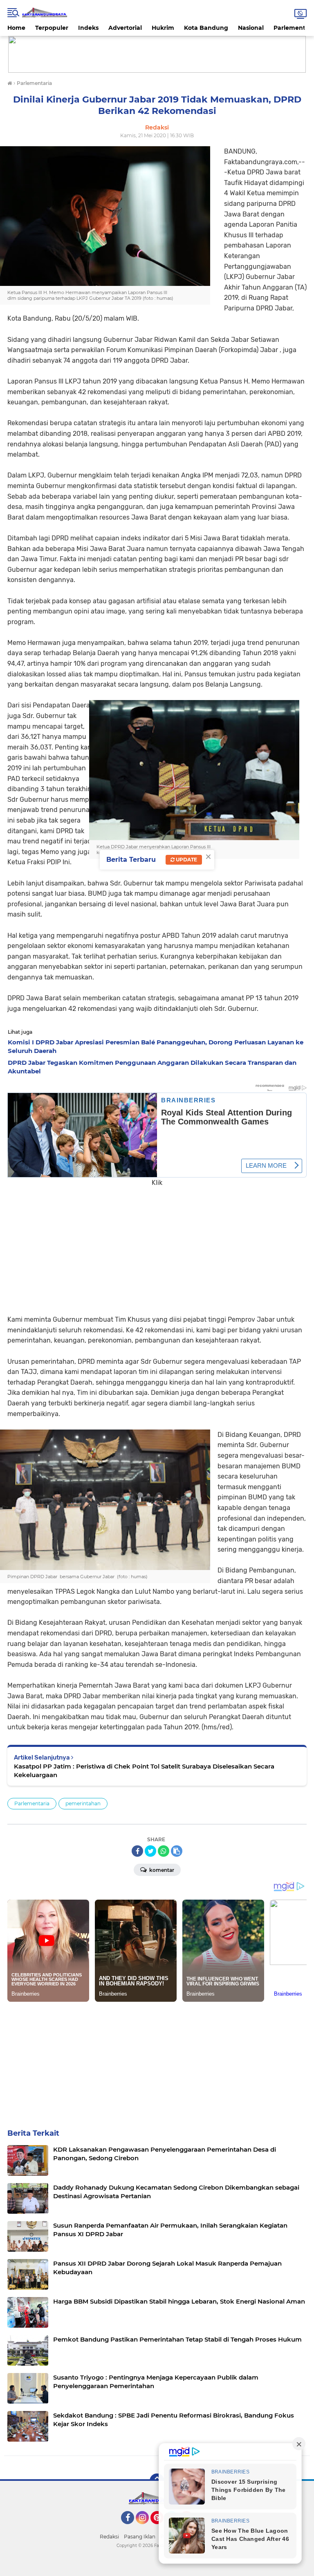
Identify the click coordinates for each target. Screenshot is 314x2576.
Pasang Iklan (140, 2537)
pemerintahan (83, 1803)
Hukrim (163, 28)
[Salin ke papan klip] (177, 1851)
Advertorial (125, 28)
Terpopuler (52, 28)
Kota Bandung (206, 28)
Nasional (251, 28)
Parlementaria (32, 1803)
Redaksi (109, 2537)
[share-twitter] (150, 1851)
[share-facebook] (137, 1851)
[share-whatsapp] (164, 1851)
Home (16, 28)
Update (186, 860)
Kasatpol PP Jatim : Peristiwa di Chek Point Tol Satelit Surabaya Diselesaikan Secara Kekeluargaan (144, 1771)
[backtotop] (157, 2481)
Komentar (161, 1870)
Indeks (88, 28)
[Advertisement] (157, 1245)
